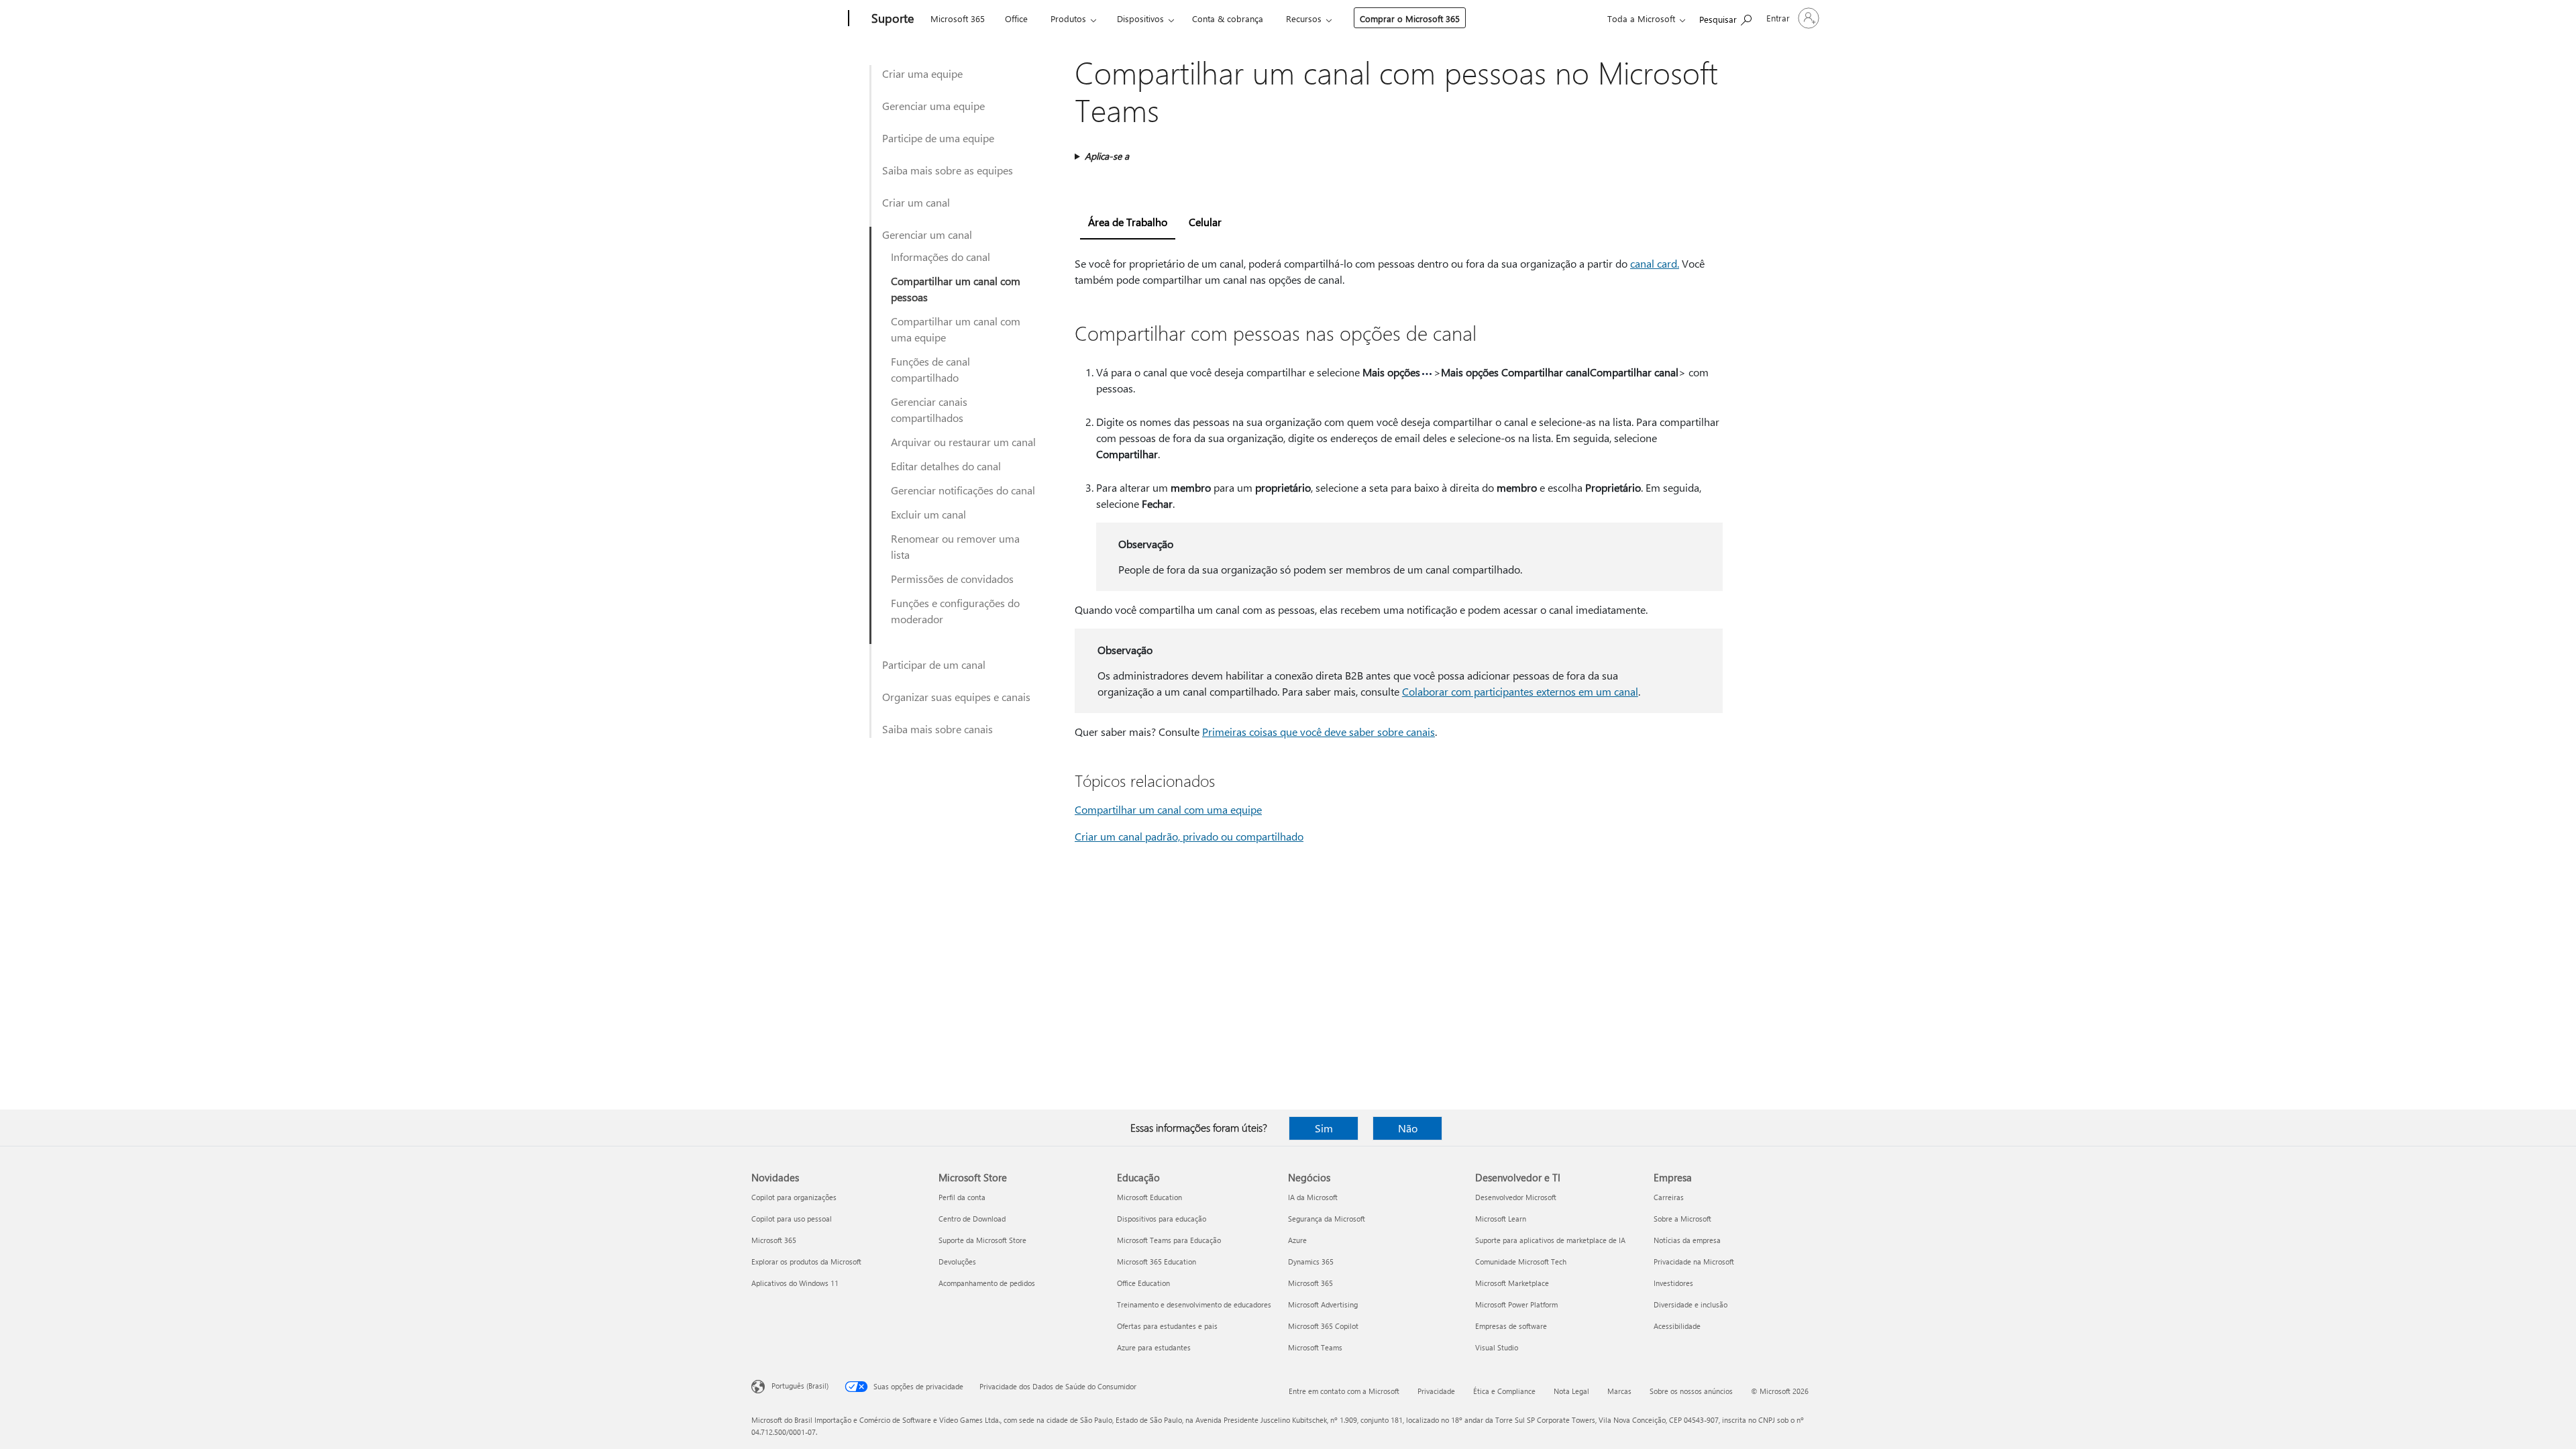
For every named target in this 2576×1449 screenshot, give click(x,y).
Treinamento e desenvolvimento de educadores (1194, 1304)
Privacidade (1436, 1391)
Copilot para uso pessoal (792, 1219)
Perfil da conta (962, 1197)
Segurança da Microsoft (1327, 1219)
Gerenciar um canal (927, 234)
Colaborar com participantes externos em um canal (1520, 691)
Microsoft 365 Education (1157, 1262)
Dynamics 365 (1311, 1262)
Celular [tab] (1205, 222)
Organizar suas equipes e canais (956, 697)
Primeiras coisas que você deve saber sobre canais (1319, 732)
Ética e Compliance (1504, 1391)
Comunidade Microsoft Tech (1521, 1262)
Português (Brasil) (800, 1386)
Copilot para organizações (794, 1197)
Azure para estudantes (1154, 1347)
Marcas (1619, 1391)
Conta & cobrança (1228, 18)
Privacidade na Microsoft (1694, 1262)
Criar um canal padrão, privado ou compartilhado (1189, 836)
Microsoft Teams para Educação (1169, 1240)
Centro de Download (972, 1219)
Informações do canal (941, 257)
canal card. (1655, 263)
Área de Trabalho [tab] (1128, 222)
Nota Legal (1571, 1391)
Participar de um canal (934, 664)
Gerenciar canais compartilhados (929, 410)
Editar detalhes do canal (946, 466)
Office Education (1143, 1283)
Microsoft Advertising (1323, 1304)
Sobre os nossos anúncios (1691, 1391)
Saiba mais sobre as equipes (948, 170)
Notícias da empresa (1687, 1240)
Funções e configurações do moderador (955, 611)
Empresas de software (1511, 1326)
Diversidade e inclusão (1690, 1304)
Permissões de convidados (952, 579)
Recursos (1304, 18)
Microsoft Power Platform (1516, 1304)
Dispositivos (1140, 18)
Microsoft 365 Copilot (1323, 1326)
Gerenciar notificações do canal (963, 490)
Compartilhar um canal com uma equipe (956, 329)
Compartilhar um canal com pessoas (956, 289)
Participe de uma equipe (938, 138)
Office (1016, 18)
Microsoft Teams (1315, 1347)
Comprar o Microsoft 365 (1410, 18)
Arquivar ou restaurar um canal (963, 442)
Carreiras (1669, 1197)
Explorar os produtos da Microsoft (806, 1262)
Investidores (1673, 1283)
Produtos (1068, 18)
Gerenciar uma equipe (933, 106)
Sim (1324, 1128)
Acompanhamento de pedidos (987, 1283)
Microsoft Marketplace (1512, 1283)
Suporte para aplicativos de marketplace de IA (1550, 1240)
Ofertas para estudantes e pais (1167, 1326)
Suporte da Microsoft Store (982, 1240)
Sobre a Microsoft (1682, 1219)
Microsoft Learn (1501, 1219)
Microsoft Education (1149, 1197)
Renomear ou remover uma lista (955, 546)
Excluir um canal (928, 514)
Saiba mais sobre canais (937, 729)
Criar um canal (916, 202)
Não (1408, 1128)
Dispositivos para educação (1162, 1219)
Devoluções (957, 1262)
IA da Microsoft (1313, 1197)
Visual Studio (1497, 1347)
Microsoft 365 (958, 18)
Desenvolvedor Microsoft (1516, 1197)
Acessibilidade (1677, 1326)
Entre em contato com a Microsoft (1344, 1391)
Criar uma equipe (922, 73)
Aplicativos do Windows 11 (795, 1283)
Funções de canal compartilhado (930, 369)
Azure (1297, 1240)
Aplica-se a (1107, 156)
